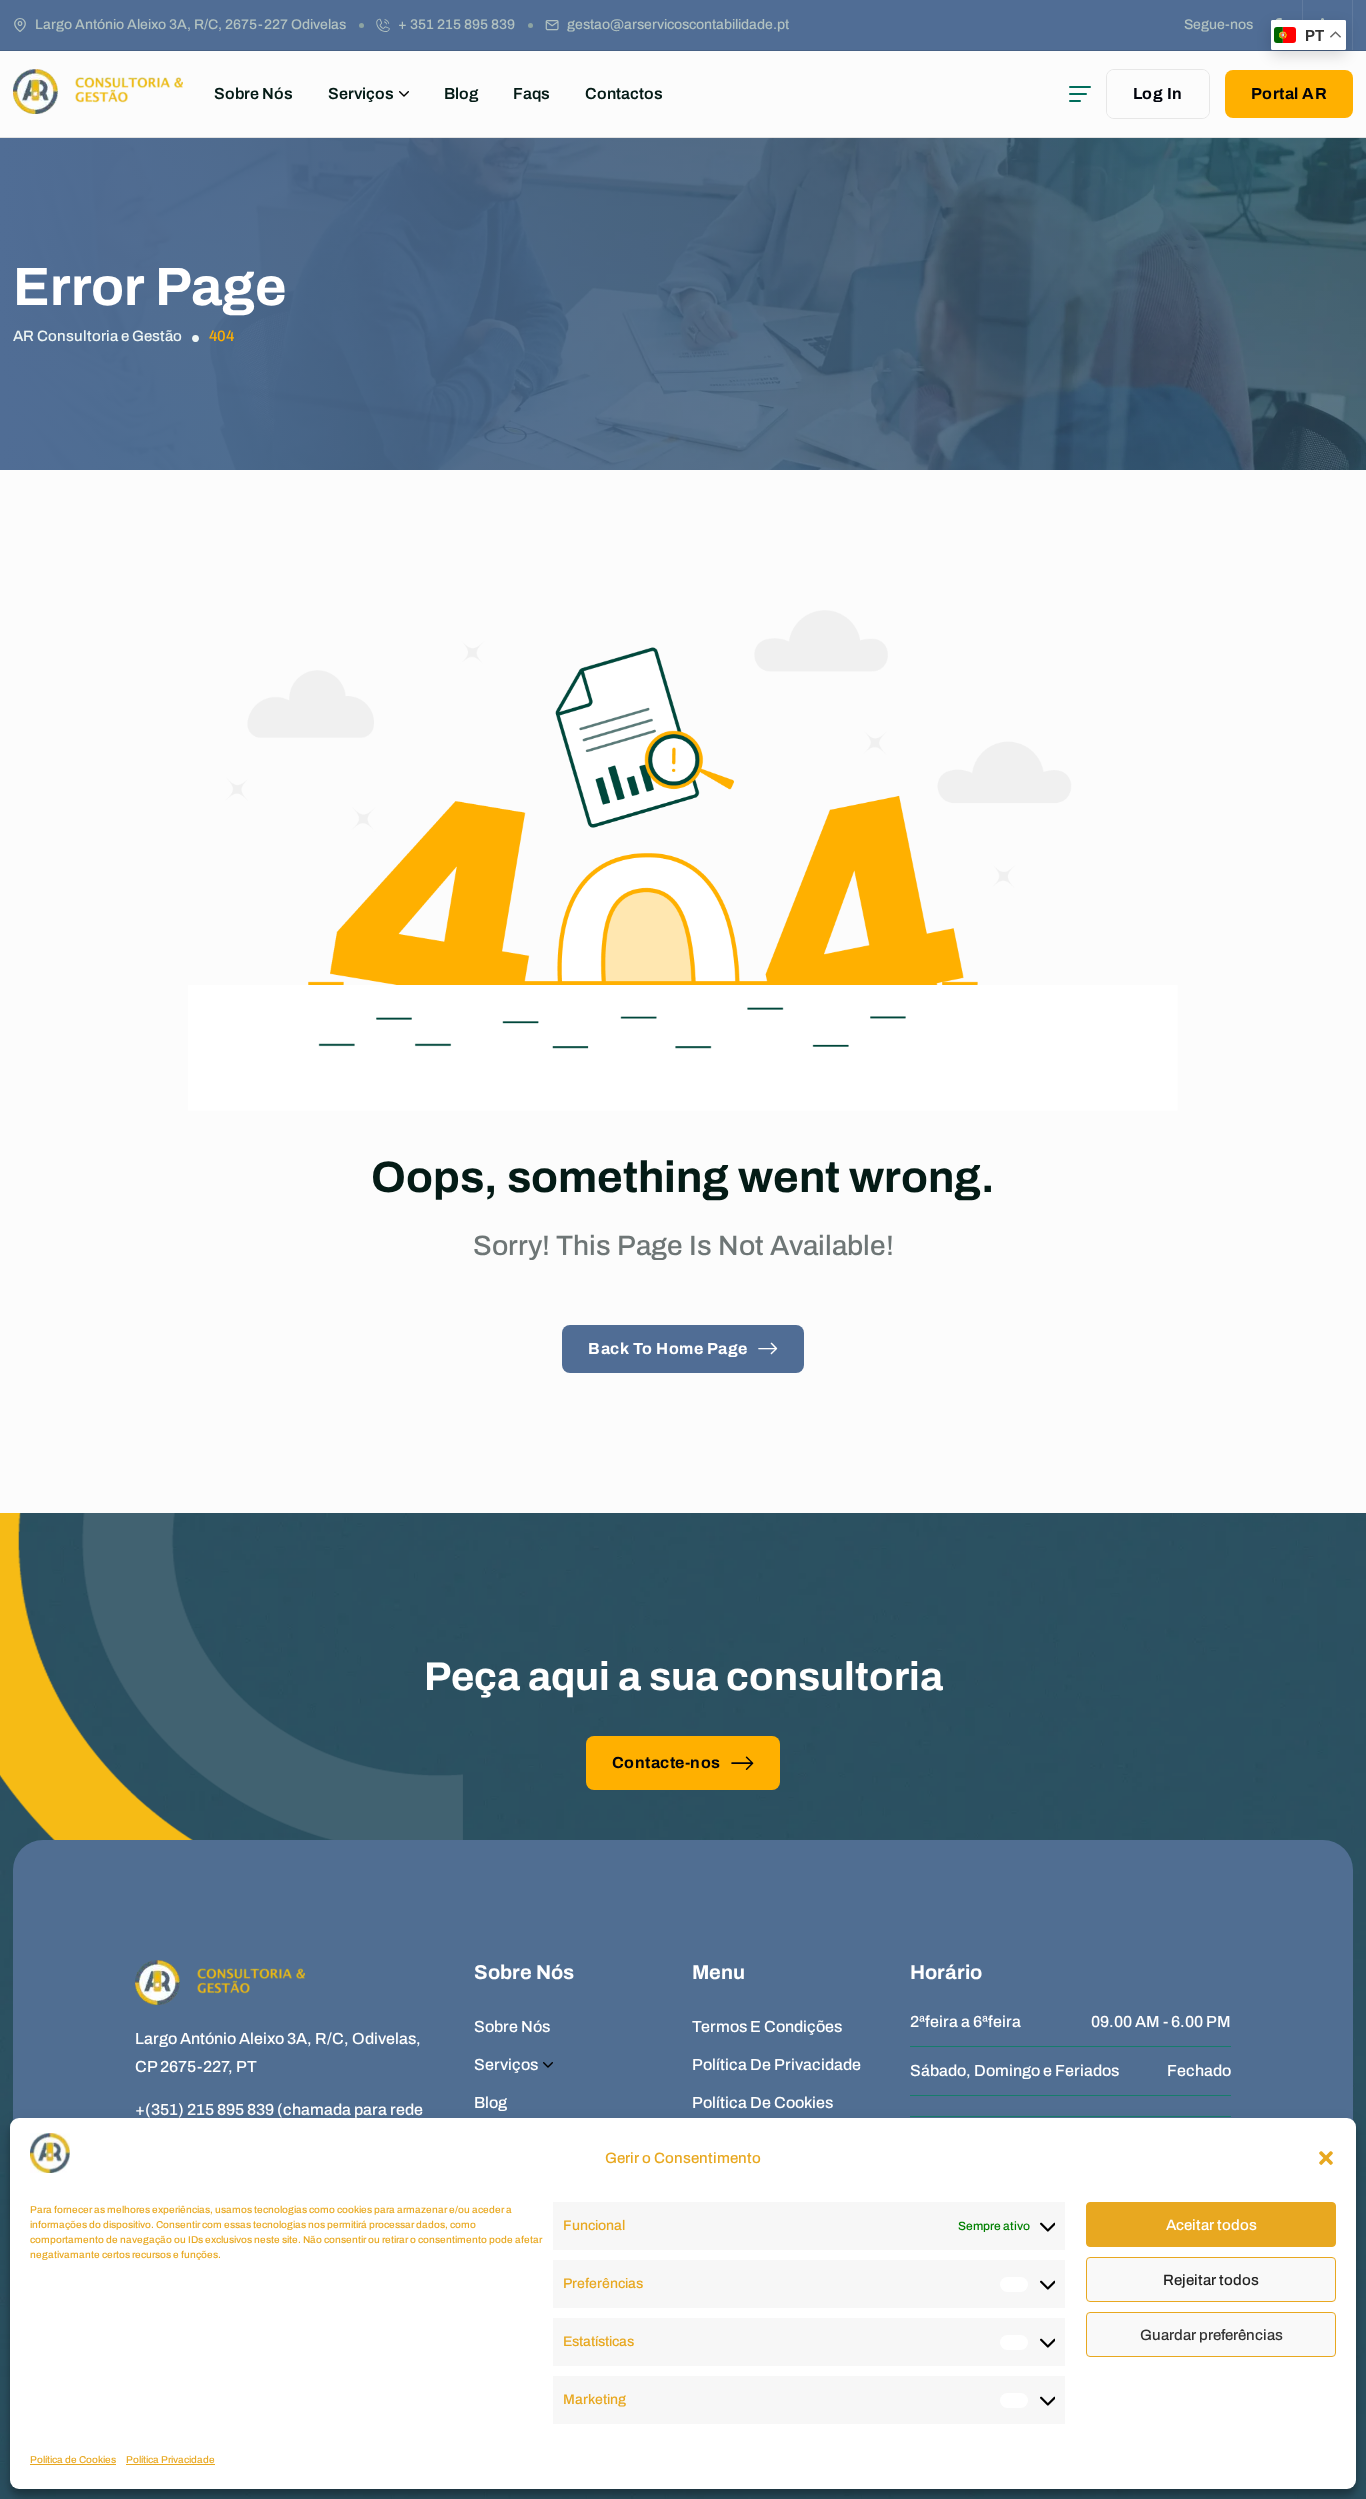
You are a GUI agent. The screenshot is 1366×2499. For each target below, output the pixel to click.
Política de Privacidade (776, 2064)
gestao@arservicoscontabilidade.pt (678, 24)
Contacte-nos (666, 1762)
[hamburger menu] (1080, 94)
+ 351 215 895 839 (456, 24)
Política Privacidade (170, 2459)
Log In (1158, 93)
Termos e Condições (767, 2026)
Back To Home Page (668, 1348)
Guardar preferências (1211, 2335)
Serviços (361, 93)
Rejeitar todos (1211, 2280)
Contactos (624, 93)
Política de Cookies (73, 2459)
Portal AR (1289, 93)
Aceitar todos (1211, 2225)
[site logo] (98, 104)
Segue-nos (1218, 24)
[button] (1326, 2158)
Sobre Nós (253, 93)
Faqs (531, 93)
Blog (461, 93)
